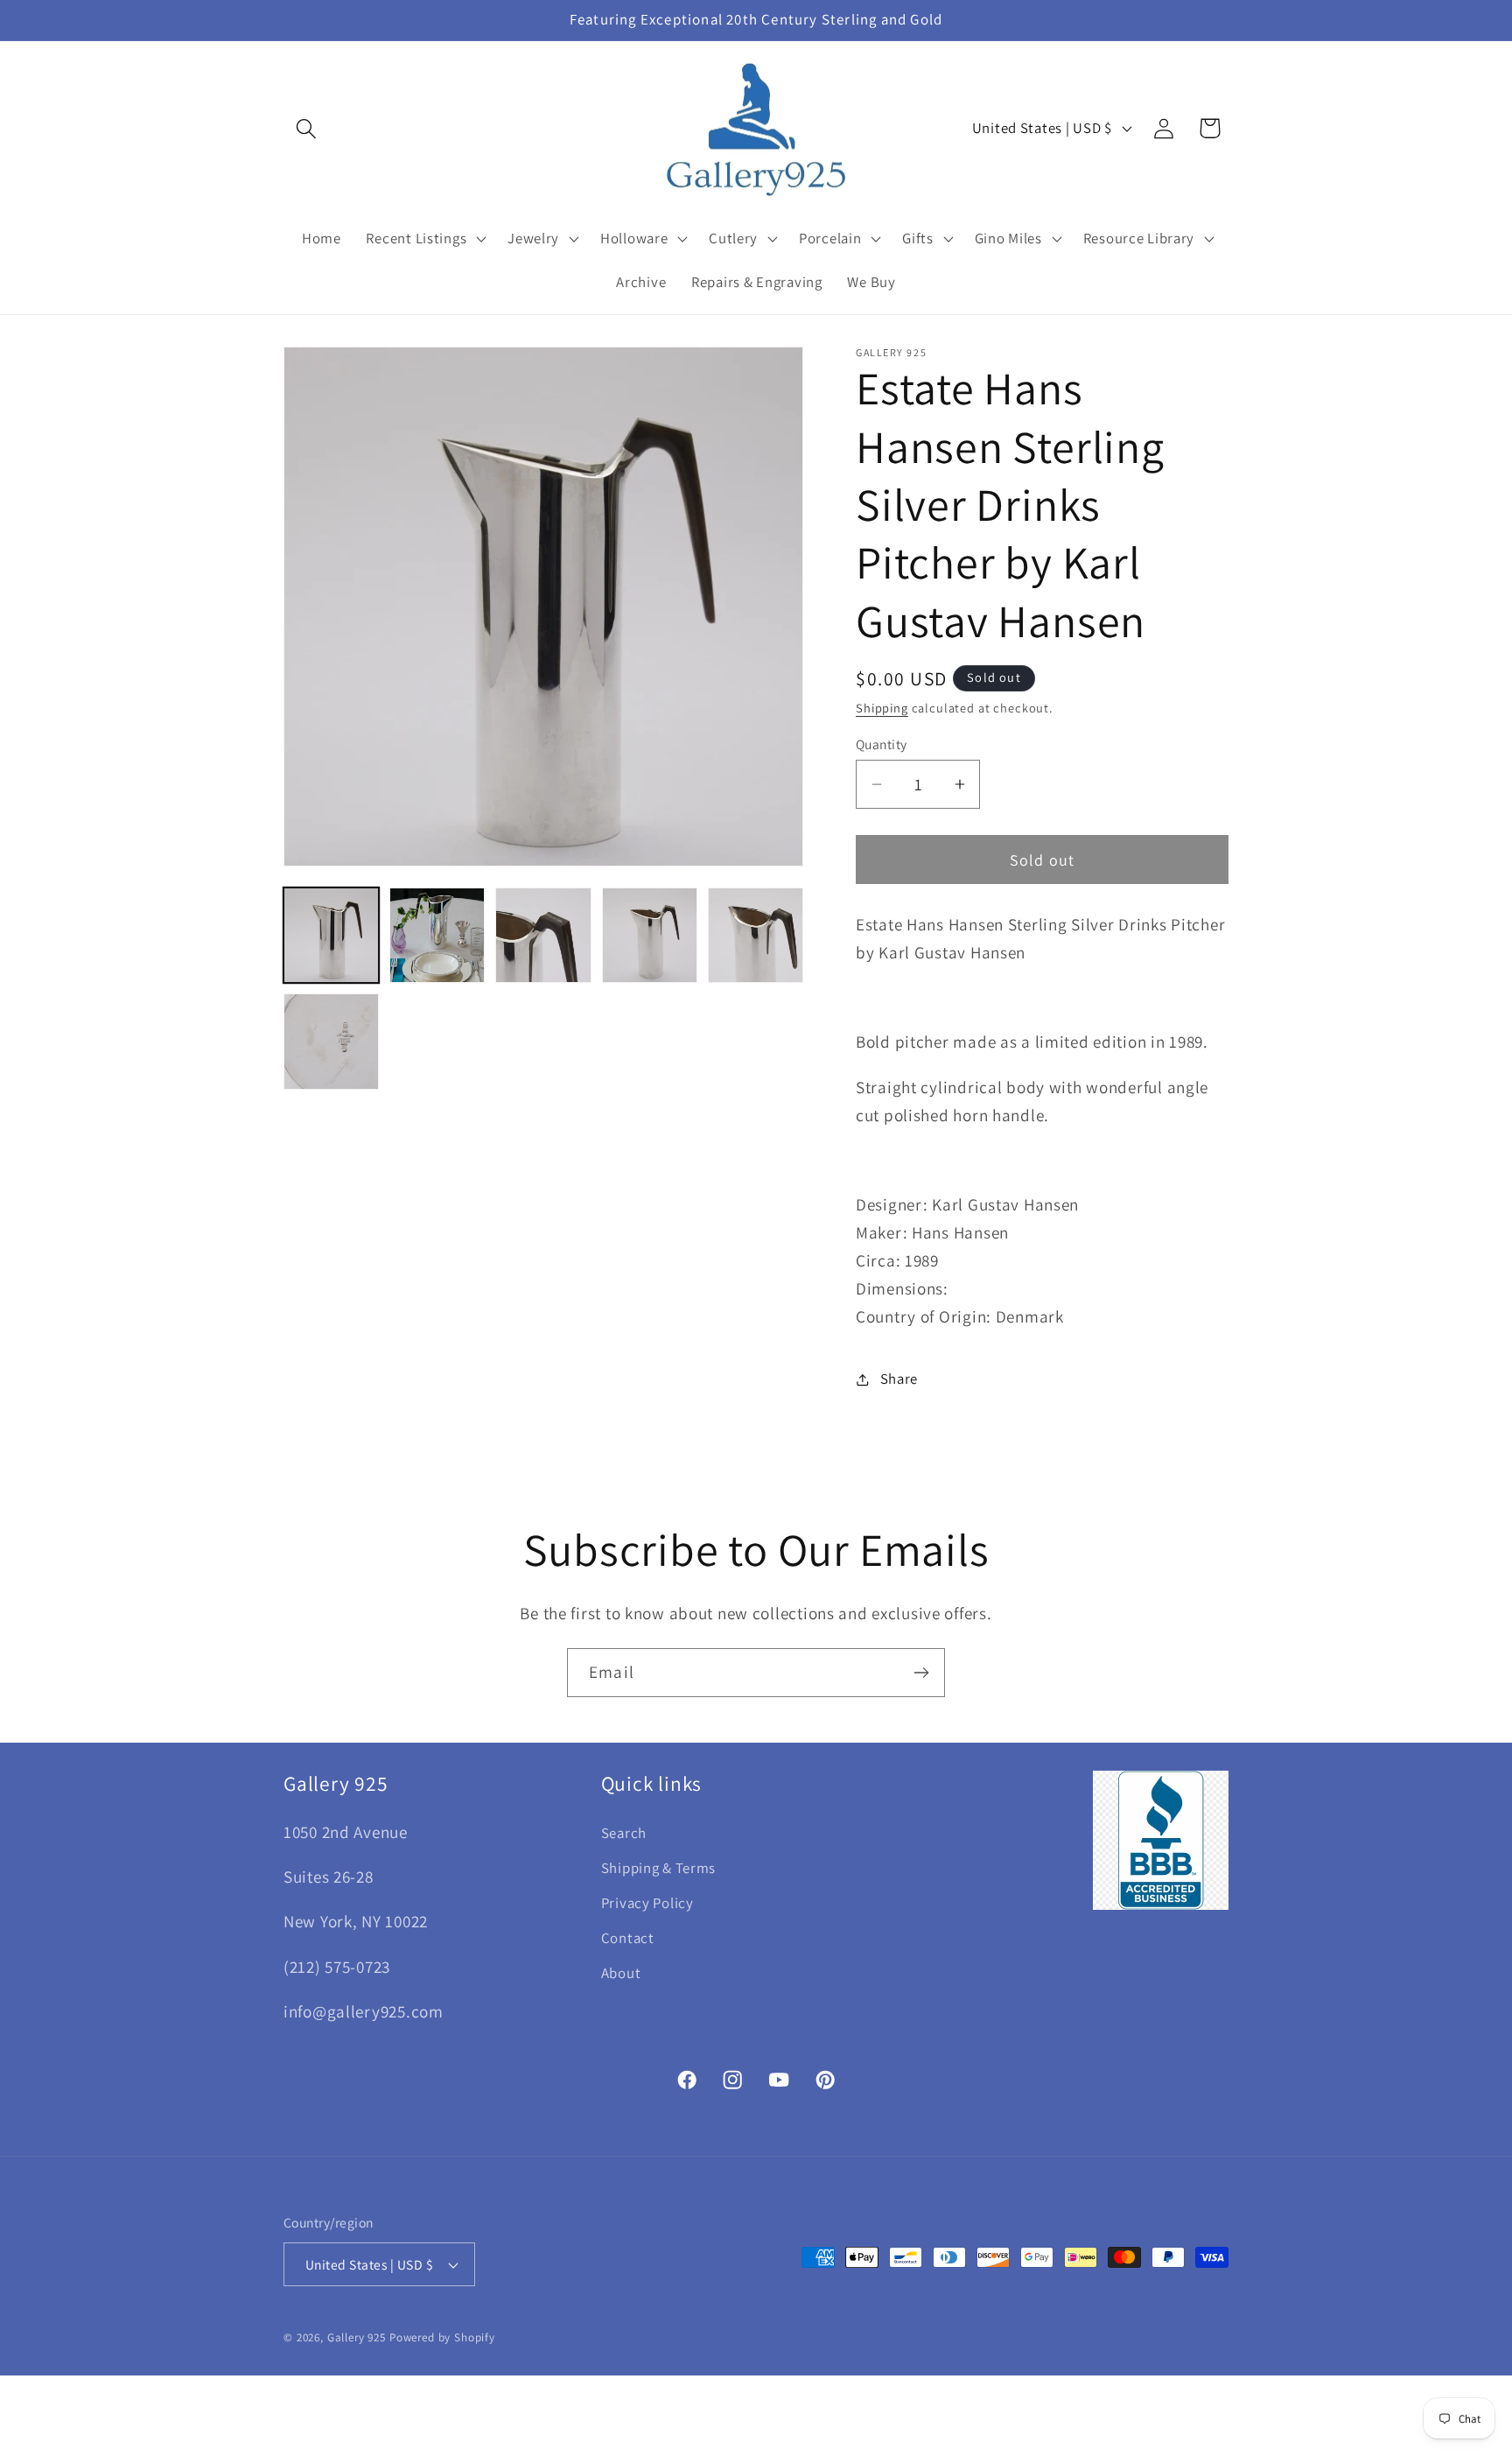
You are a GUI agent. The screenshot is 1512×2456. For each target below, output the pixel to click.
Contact (628, 1938)
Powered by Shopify (442, 2337)
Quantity (882, 744)
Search (624, 1833)
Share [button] (899, 1379)
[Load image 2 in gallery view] (437, 935)
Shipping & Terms (659, 1868)
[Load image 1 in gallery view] (331, 935)
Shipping (882, 708)
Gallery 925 (357, 2337)
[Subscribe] (921, 1673)
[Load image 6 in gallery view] (331, 1041)
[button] (307, 128)
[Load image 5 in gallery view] (756, 935)
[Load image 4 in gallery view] (650, 935)
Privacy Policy (647, 1903)
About (621, 1973)
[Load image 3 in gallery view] (543, 935)
